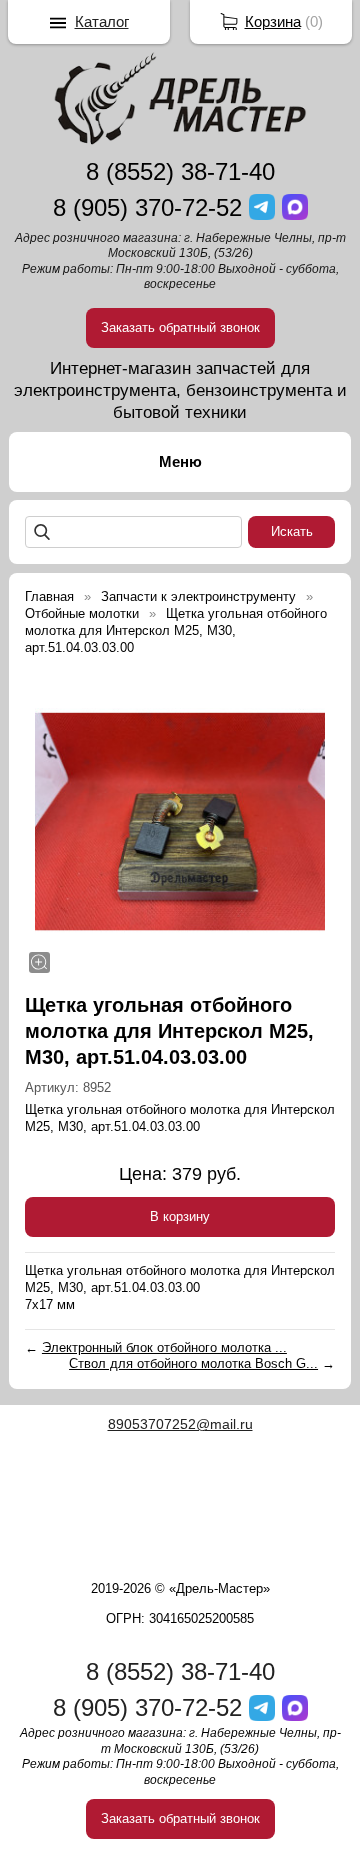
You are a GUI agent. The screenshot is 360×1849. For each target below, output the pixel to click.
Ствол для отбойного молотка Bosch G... (193, 1363)
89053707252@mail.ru (180, 1424)
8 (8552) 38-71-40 (180, 171)
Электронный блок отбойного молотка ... (164, 1347)
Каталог (102, 21)
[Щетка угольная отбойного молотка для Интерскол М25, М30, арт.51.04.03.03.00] (180, 822)
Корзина (273, 21)
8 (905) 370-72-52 (147, 207)
